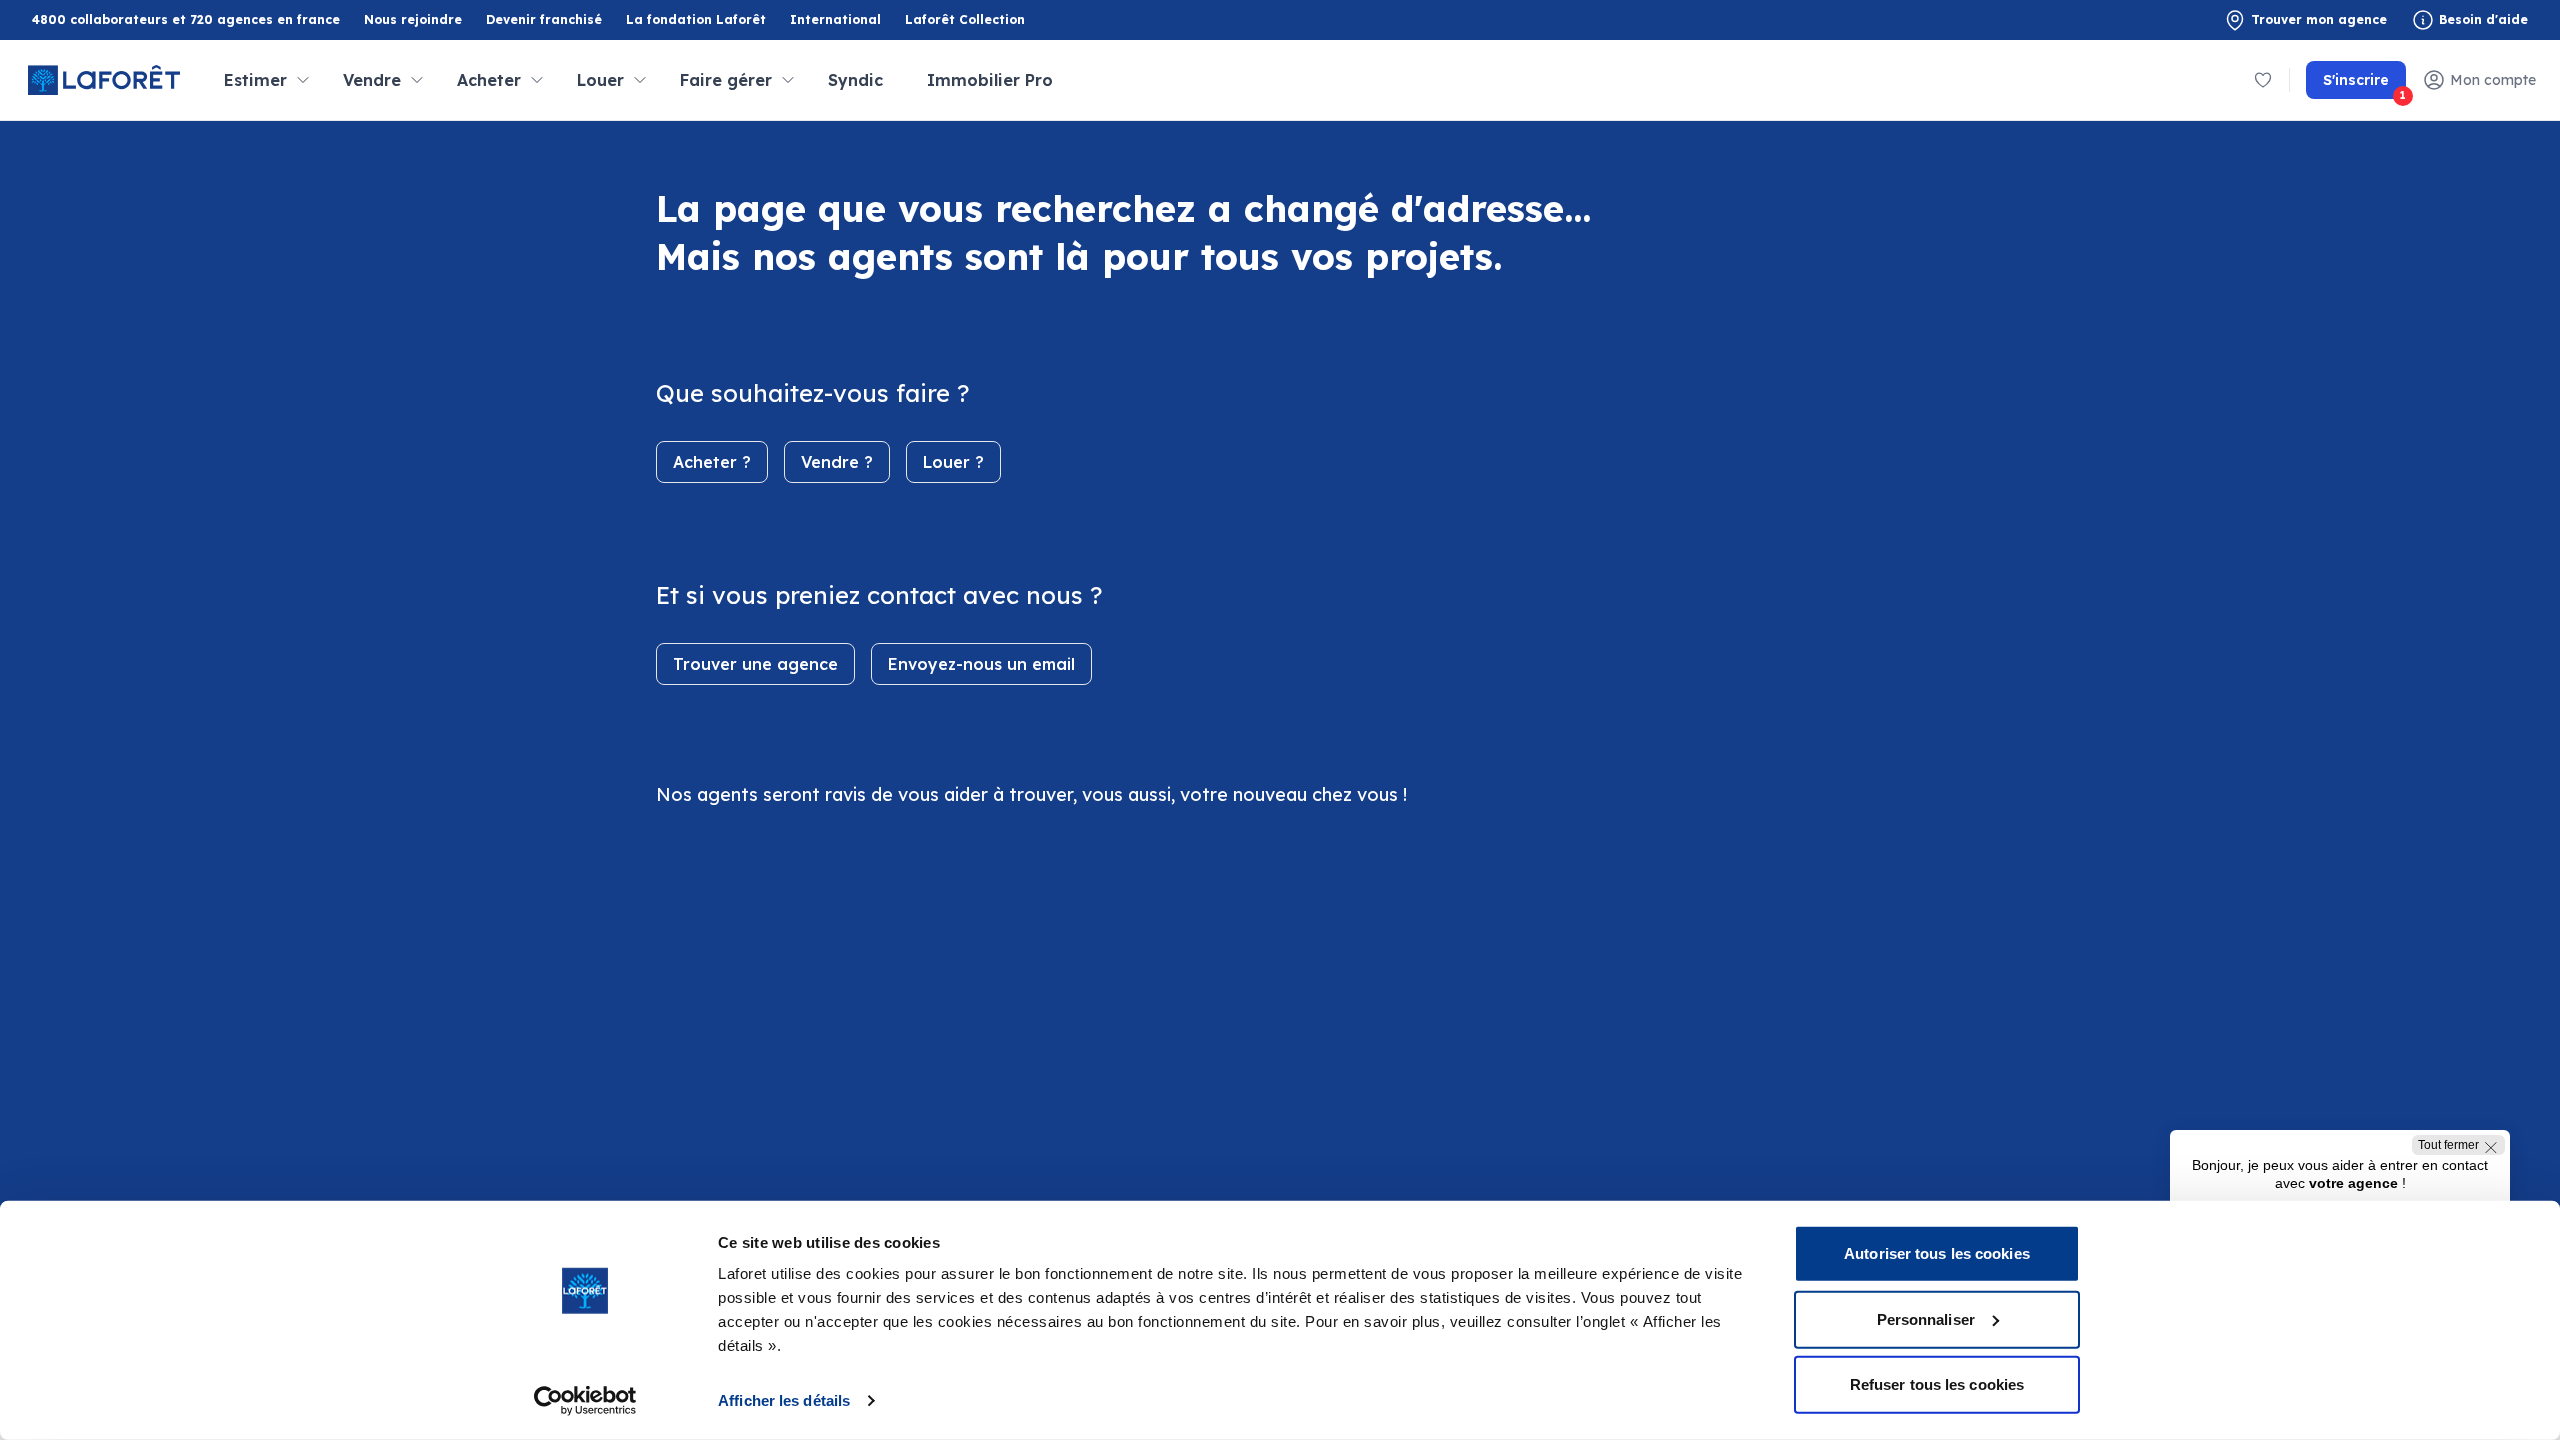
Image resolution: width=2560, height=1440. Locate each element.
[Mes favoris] (2263, 80)
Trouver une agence (755, 664)
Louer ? (953, 462)
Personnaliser (1926, 1318)
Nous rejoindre (413, 19)
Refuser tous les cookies (1937, 1384)
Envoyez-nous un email (981, 664)
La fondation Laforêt (696, 20)
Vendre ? (837, 462)
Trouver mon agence (2319, 19)
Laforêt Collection (965, 20)
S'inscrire (2364, 85)
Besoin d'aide (2483, 19)
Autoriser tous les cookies (1937, 1253)
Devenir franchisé (544, 20)
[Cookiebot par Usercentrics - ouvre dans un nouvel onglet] (585, 1401)
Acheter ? (712, 462)
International (835, 19)
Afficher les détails (784, 1400)
